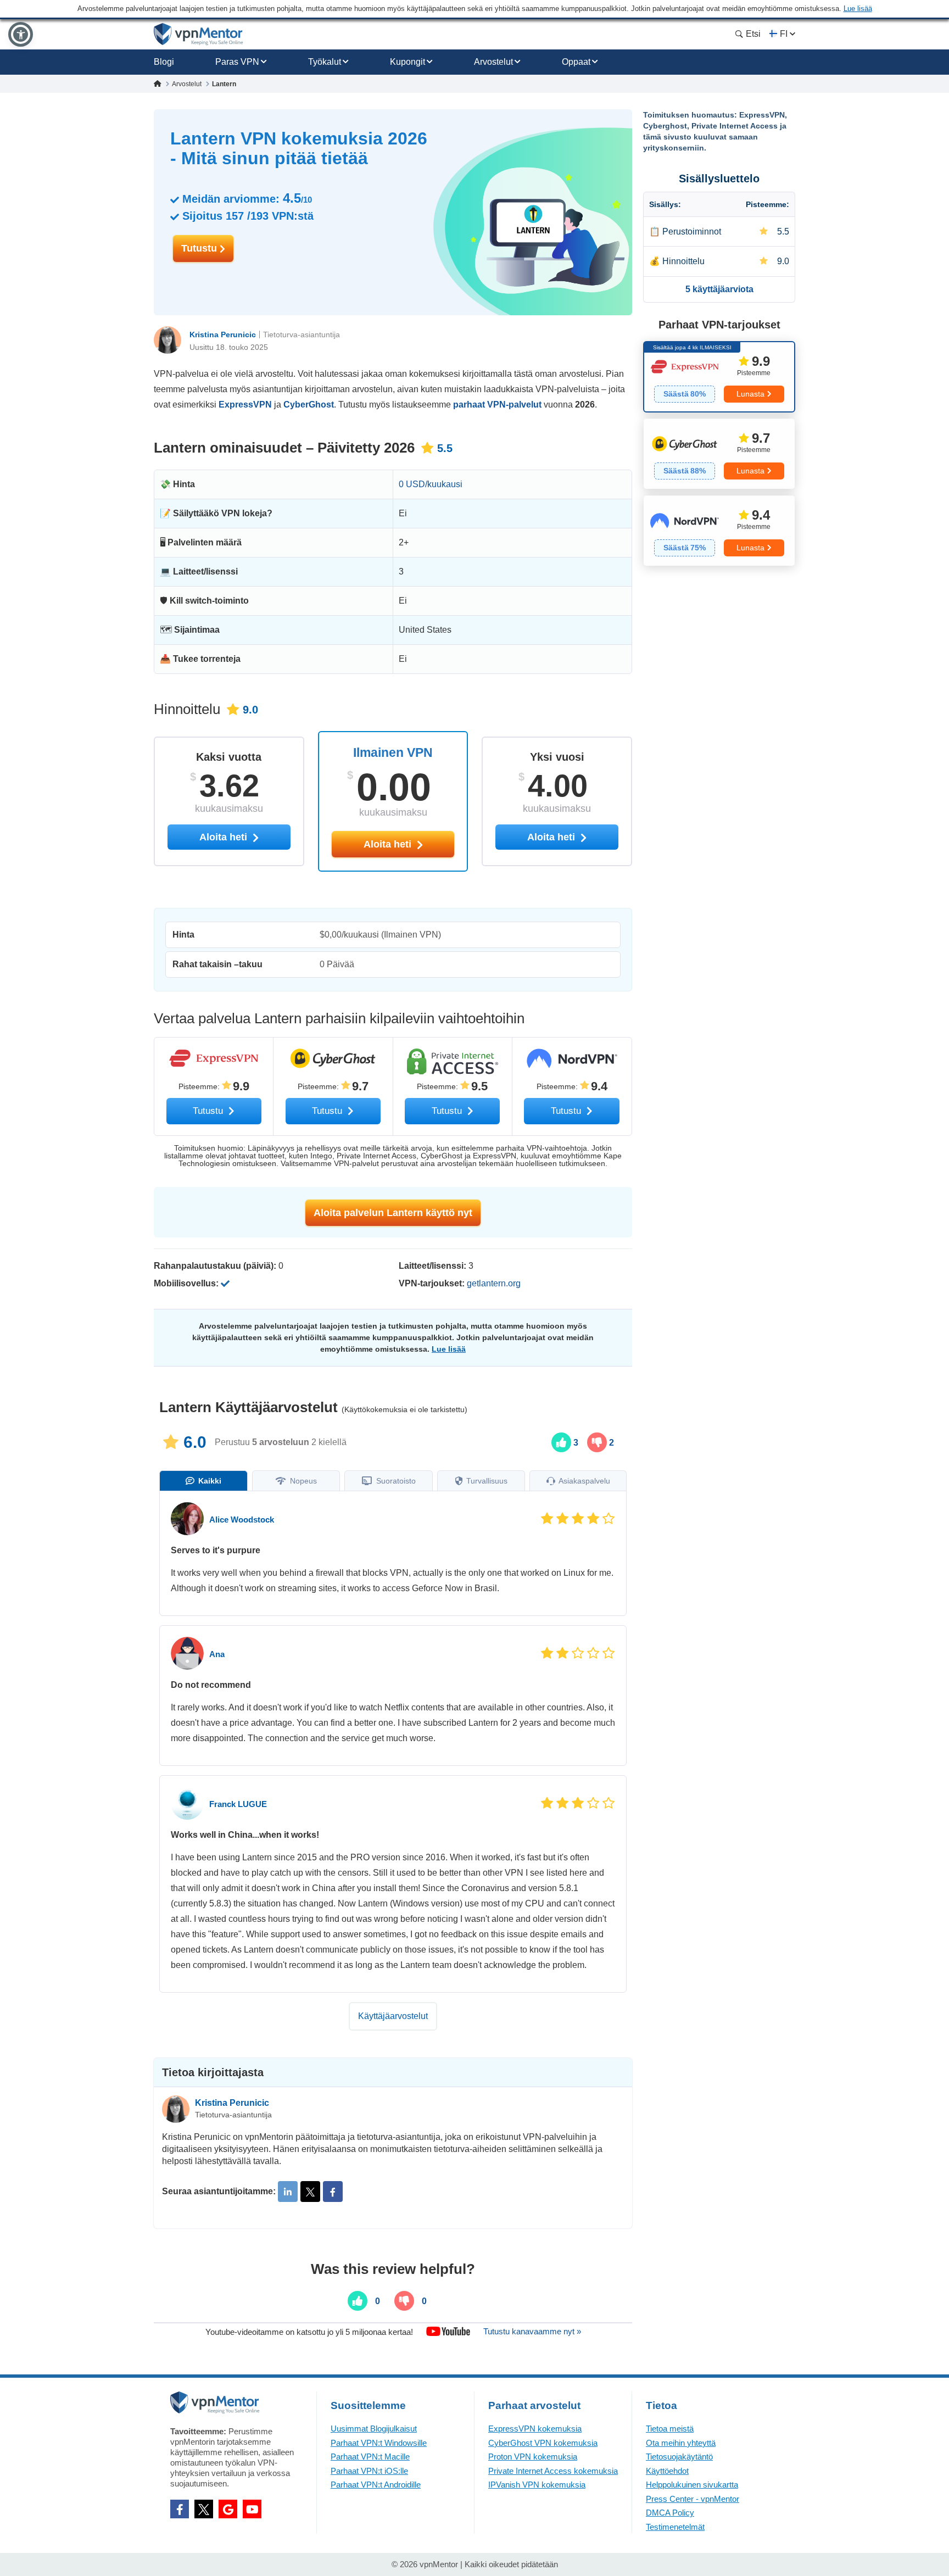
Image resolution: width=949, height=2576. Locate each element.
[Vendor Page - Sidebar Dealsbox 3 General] (719, 531)
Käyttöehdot (667, 2471)
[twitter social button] (204, 2509)
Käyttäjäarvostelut (393, 2016)
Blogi (164, 62)
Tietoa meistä (670, 2429)
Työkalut (325, 62)
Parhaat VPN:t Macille (370, 2457)
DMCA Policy (670, 2513)
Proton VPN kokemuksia (533, 2457)
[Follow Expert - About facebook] (333, 2192)
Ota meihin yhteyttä (681, 2443)
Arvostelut (493, 62)
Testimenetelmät (675, 2527)
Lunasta (750, 394)
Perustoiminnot (692, 232)
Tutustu (200, 248)
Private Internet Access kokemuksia (553, 2471)
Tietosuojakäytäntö (679, 2457)
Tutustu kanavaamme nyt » (532, 2331)
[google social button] (228, 2509)
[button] (21, 34)
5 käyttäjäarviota (719, 289)
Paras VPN (237, 62)
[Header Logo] (199, 34)
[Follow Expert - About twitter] (310, 2192)
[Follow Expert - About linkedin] (288, 2192)
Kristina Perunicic (223, 334)
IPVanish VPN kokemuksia (537, 2485)
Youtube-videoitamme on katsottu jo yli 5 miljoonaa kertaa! (309, 2331)
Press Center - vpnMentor (693, 2499)
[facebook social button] (180, 2509)
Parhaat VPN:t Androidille (376, 2485)
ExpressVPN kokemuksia (535, 2429)
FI (784, 34)
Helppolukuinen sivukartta (692, 2485)
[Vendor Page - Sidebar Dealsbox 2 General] (719, 454)
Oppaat (576, 62)
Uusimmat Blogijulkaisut (374, 2429)
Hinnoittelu (683, 261)
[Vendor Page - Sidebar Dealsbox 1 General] (719, 377)
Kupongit (407, 62)
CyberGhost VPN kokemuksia (543, 2443)
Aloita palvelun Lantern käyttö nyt (393, 1213)
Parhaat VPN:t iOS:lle (369, 2471)
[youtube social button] (252, 2509)
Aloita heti (389, 844)
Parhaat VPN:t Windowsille (379, 2443)
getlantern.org (494, 1283)
